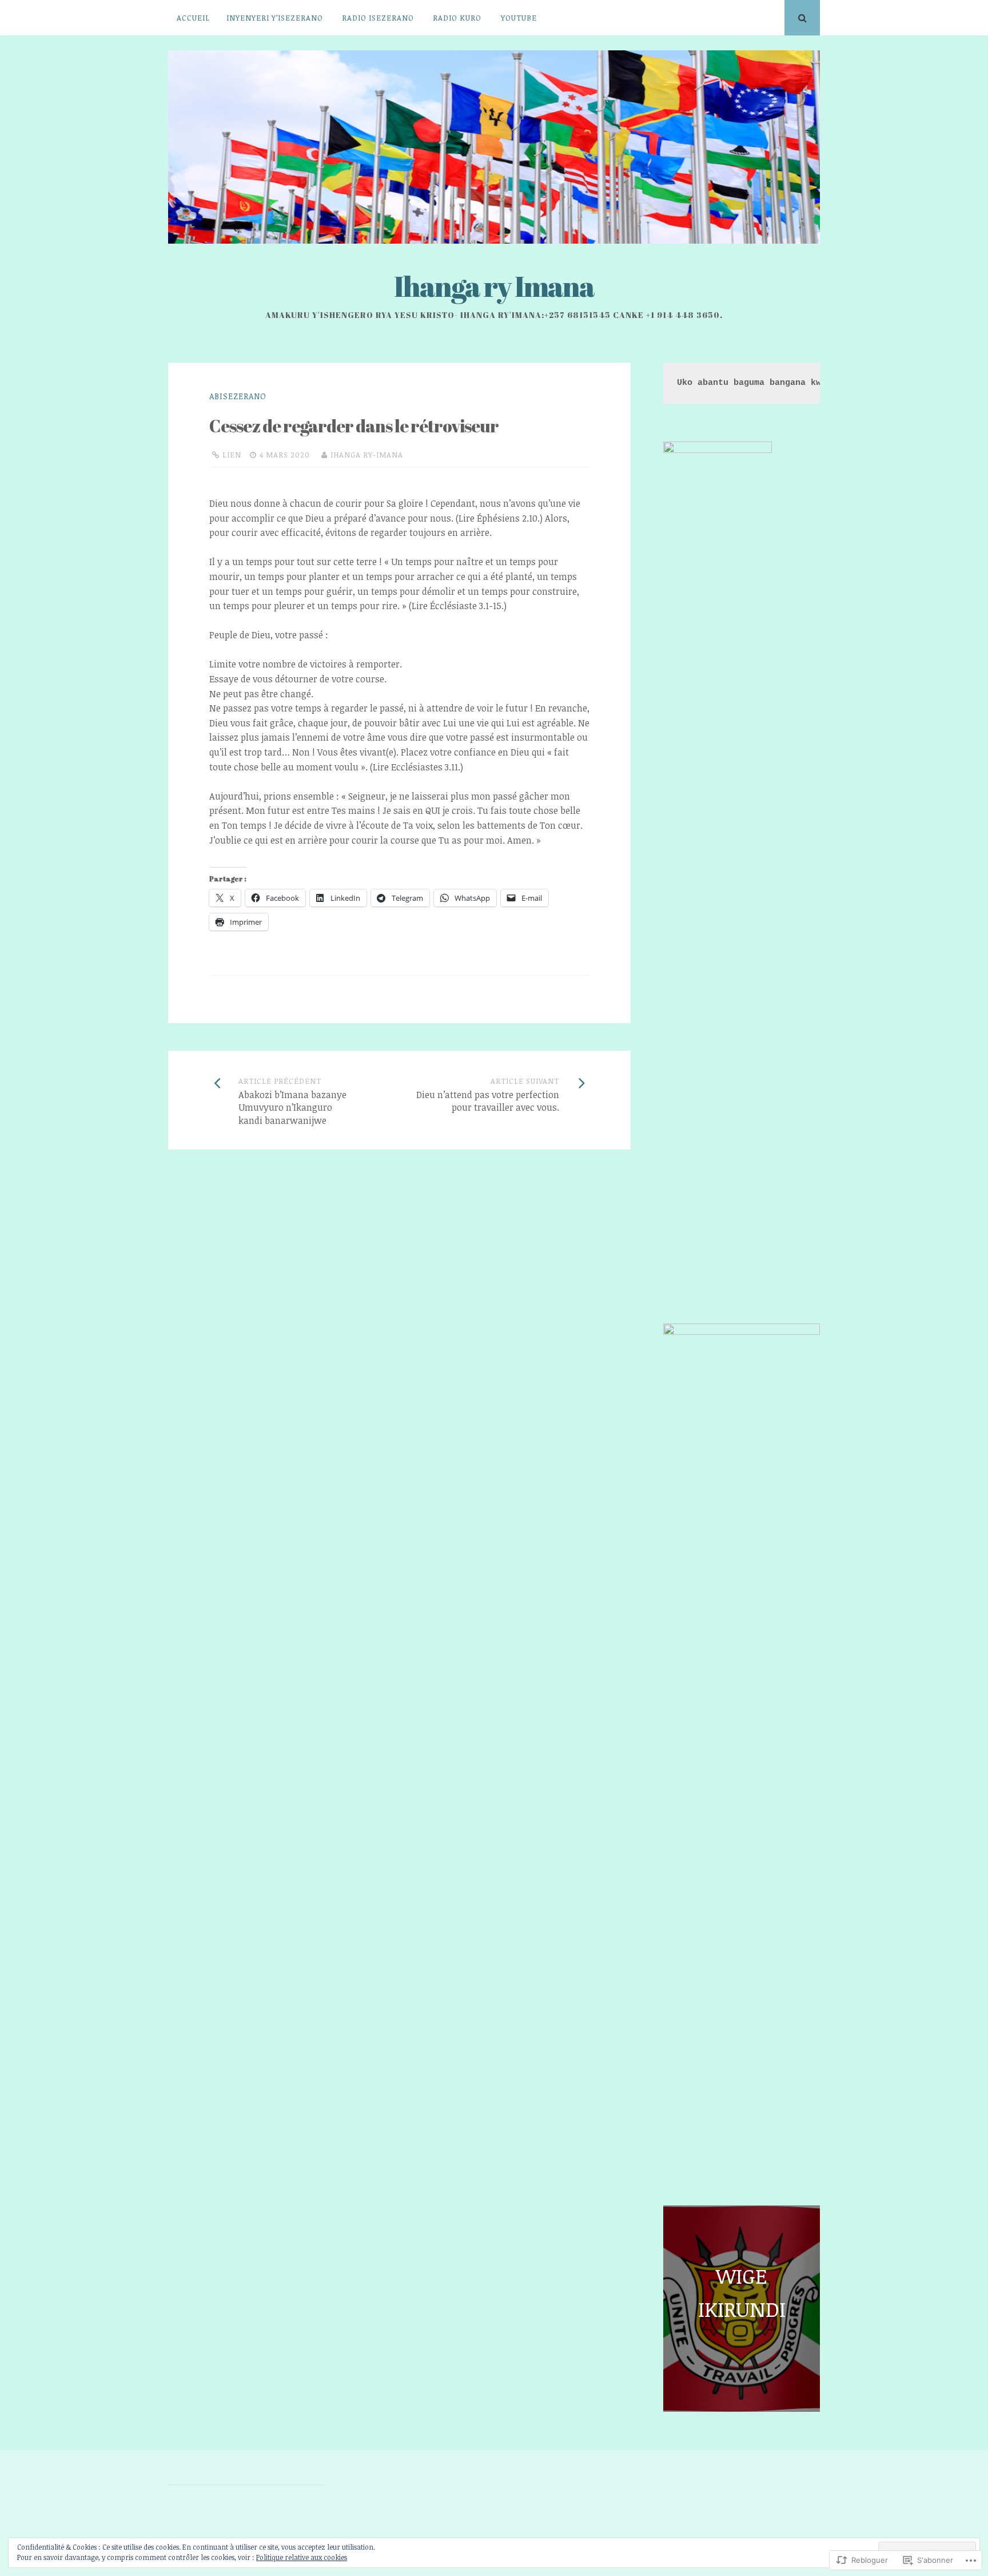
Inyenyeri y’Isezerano (275, 18)
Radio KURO (457, 18)
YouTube (519, 18)
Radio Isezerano (378, 18)
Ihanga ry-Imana (367, 455)
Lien (232, 455)
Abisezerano (238, 396)
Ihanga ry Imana (494, 286)
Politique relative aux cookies (302, 2557)
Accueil (193, 18)
